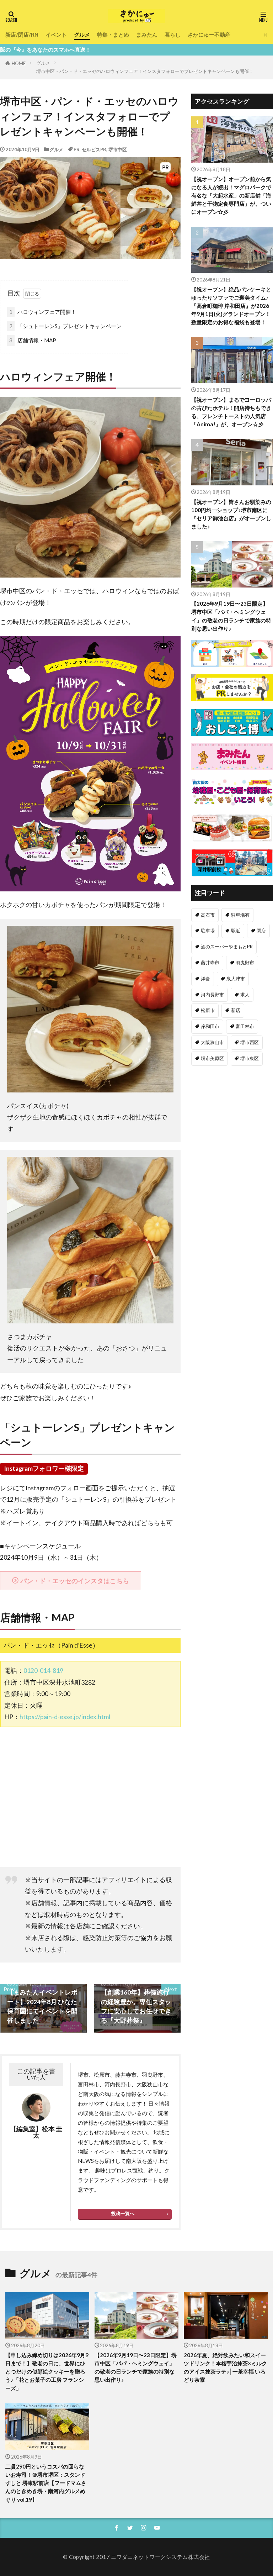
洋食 (205, 979)
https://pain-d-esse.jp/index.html (65, 1717)
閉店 (261, 931)
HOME (19, 63)
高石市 (208, 915)
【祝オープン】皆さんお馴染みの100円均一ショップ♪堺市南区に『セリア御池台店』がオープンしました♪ (231, 514)
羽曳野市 (245, 963)
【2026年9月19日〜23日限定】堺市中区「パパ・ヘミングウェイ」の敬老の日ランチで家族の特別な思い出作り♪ (231, 616)
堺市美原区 (212, 1058)
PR (77, 149)
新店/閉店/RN (22, 35)
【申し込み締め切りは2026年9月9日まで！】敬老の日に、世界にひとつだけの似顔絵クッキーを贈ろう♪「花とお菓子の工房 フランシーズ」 (47, 2371)
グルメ (82, 35)
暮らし (173, 35)
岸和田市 (210, 1026)
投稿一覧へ (123, 2213)
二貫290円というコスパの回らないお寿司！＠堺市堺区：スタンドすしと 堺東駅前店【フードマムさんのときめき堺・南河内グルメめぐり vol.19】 (46, 2483)
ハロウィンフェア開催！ (43, 312)
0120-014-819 (43, 1671)
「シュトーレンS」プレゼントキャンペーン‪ (65, 326)
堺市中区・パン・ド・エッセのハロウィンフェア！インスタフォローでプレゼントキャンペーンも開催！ (145, 71)
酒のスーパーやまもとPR (227, 947)
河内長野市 (212, 995)
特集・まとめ (113, 35)
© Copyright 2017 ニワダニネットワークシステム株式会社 (136, 2557)
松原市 (208, 1010)
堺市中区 (118, 149)
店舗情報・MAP (33, 340)
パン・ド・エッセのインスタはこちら (75, 1581)
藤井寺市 (210, 963)
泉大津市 (236, 979)
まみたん (147, 35)
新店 (236, 1010)
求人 (245, 995)
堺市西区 (250, 1042)
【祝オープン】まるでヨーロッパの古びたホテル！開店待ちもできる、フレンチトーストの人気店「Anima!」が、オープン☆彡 (231, 412)
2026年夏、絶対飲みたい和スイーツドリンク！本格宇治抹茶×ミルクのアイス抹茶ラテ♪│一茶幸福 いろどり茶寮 (225, 2367)
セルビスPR (94, 149)
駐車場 (208, 931)
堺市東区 (250, 1058)
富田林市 (245, 1026)
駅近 (236, 931)
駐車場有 (240, 915)
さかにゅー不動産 (209, 35)
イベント (56, 35)
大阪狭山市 (212, 1042)
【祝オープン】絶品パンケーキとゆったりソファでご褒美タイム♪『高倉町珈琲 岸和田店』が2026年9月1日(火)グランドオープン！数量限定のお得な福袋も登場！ (231, 306)
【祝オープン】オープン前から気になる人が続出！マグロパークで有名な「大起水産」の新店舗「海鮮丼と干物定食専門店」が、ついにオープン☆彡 (231, 195)
